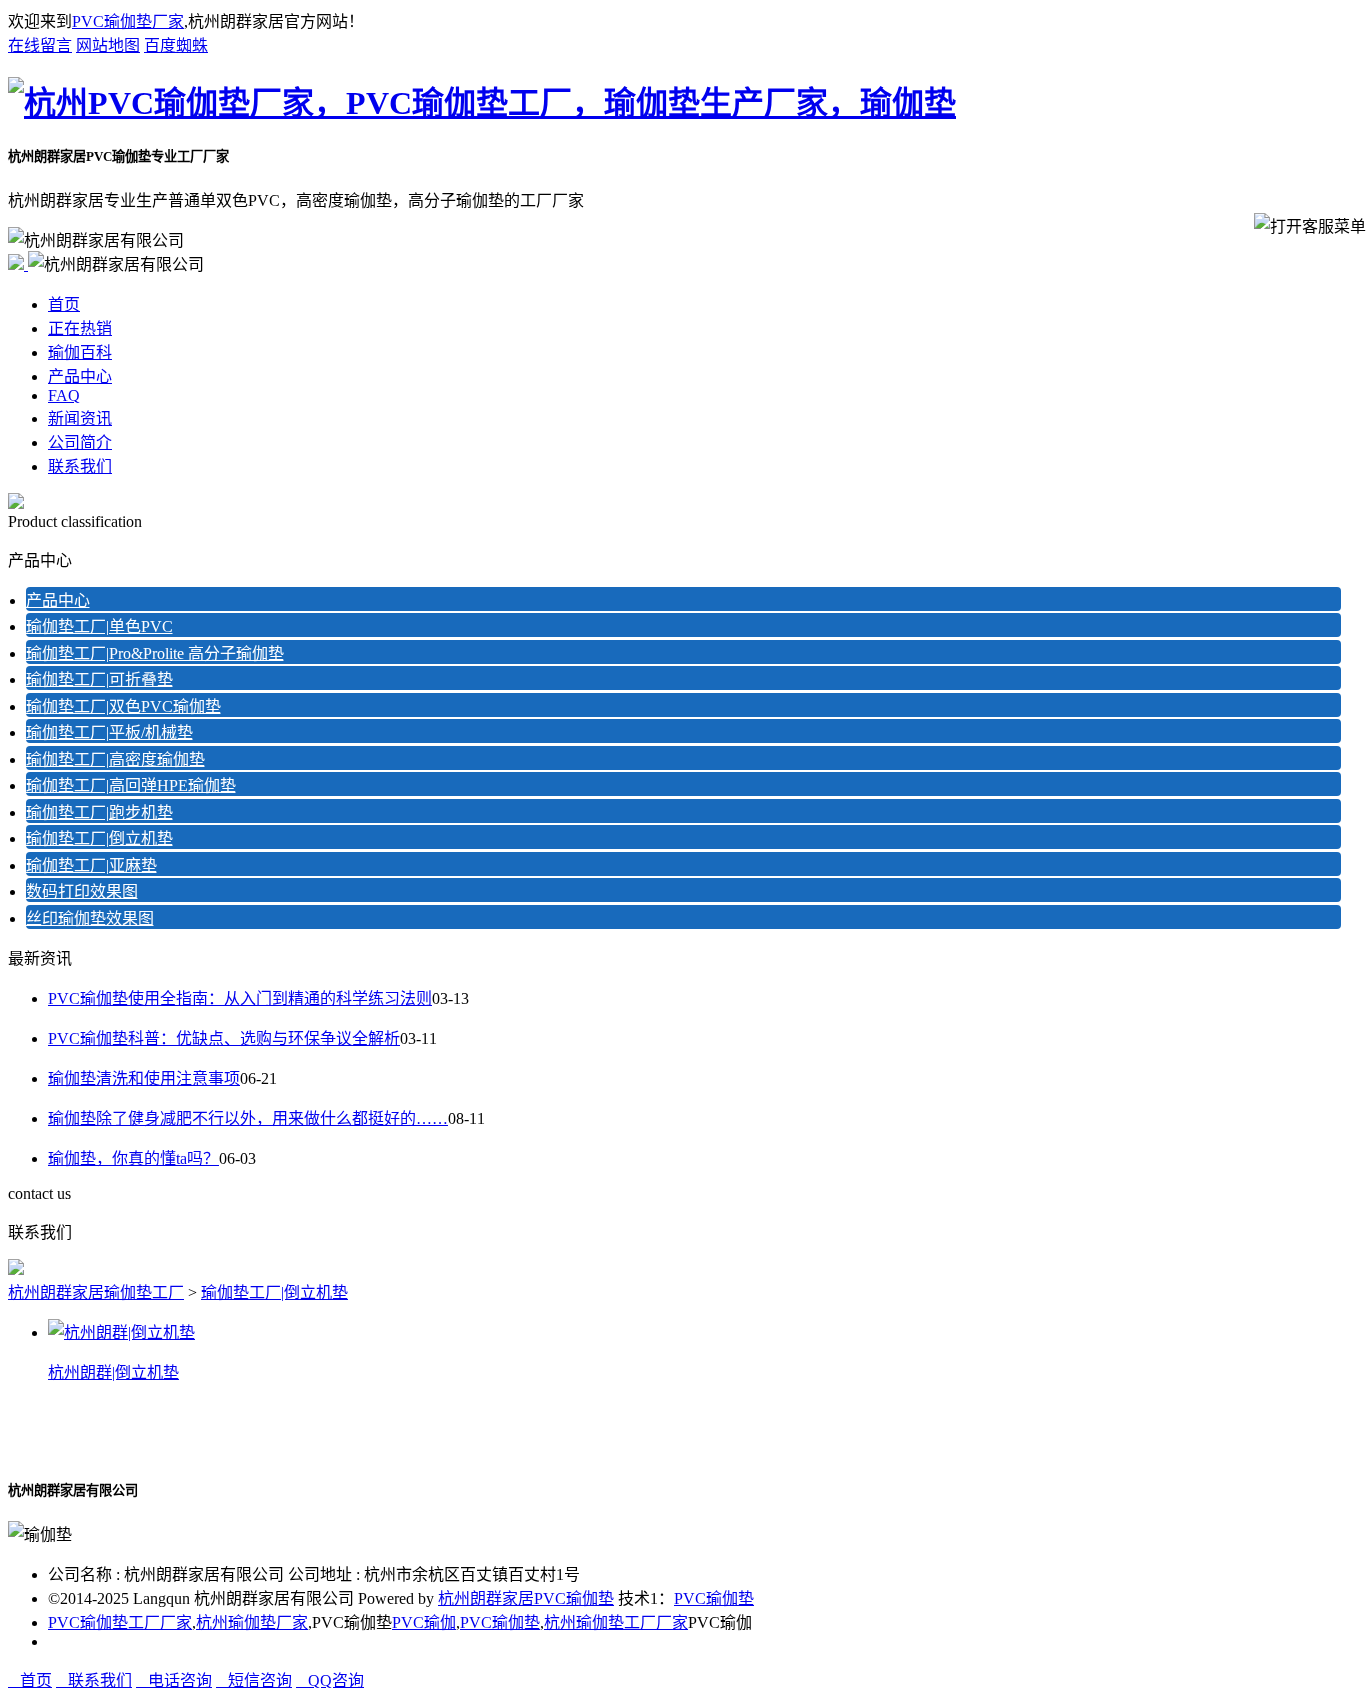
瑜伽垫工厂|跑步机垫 (99, 812)
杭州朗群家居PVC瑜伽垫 (526, 1598)
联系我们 (80, 466)
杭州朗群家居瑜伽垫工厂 (96, 1292)
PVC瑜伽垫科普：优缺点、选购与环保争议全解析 (224, 1038)
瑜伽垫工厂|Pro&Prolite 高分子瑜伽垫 (155, 653)
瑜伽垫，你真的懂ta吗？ (133, 1158)
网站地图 (108, 45)
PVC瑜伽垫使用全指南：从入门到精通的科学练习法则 (240, 998)
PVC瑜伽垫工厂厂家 (120, 1622)
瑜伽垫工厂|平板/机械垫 (109, 732)
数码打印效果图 (82, 891)
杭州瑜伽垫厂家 (252, 1622)
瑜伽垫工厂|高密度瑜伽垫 (115, 759)
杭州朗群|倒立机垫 (113, 1372)
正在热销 (80, 328)
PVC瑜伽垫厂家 (128, 21)
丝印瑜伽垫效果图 (90, 918)
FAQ (64, 395)
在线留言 (40, 45)
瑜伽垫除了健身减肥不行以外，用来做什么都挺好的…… (248, 1118)
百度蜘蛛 (176, 45)
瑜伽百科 (80, 352)
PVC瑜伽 (424, 1622)
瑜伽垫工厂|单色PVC (99, 626)
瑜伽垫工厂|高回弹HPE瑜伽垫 (131, 785)
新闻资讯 (80, 418)
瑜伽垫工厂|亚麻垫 (91, 865)
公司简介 (80, 442)
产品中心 (80, 376)
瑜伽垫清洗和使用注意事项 (144, 1078)
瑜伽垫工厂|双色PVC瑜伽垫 (123, 706)
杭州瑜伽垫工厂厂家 (616, 1622)
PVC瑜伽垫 (714, 1598)
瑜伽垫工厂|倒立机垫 (99, 838)
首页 (64, 304)
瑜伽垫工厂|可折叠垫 (99, 679)
